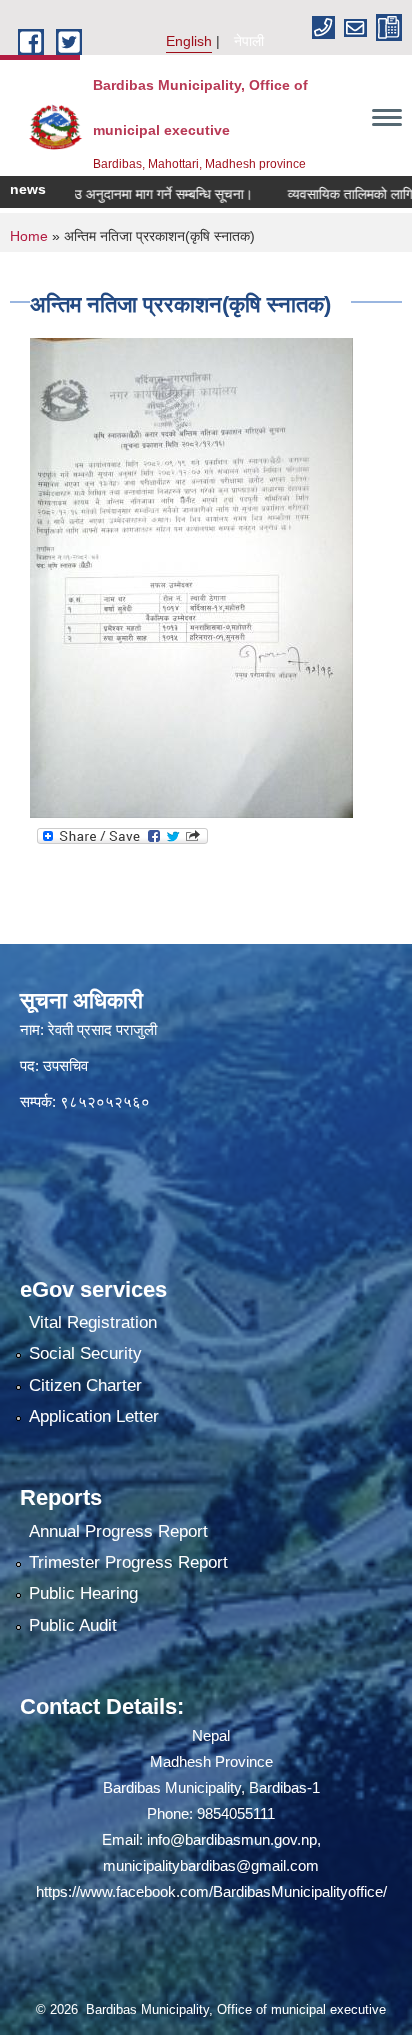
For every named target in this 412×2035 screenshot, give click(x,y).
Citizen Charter (85, 1385)
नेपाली (249, 41)
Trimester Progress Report (128, 1562)
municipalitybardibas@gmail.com (211, 1865)
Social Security (85, 1353)
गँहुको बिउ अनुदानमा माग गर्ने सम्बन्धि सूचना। (119, 194)
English (189, 41)
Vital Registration (93, 1322)
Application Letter (94, 1416)
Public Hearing (83, 1593)
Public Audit (73, 1625)
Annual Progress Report (118, 1531)
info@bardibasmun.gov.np (232, 1839)
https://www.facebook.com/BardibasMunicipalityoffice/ (211, 1891)
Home (29, 236)
